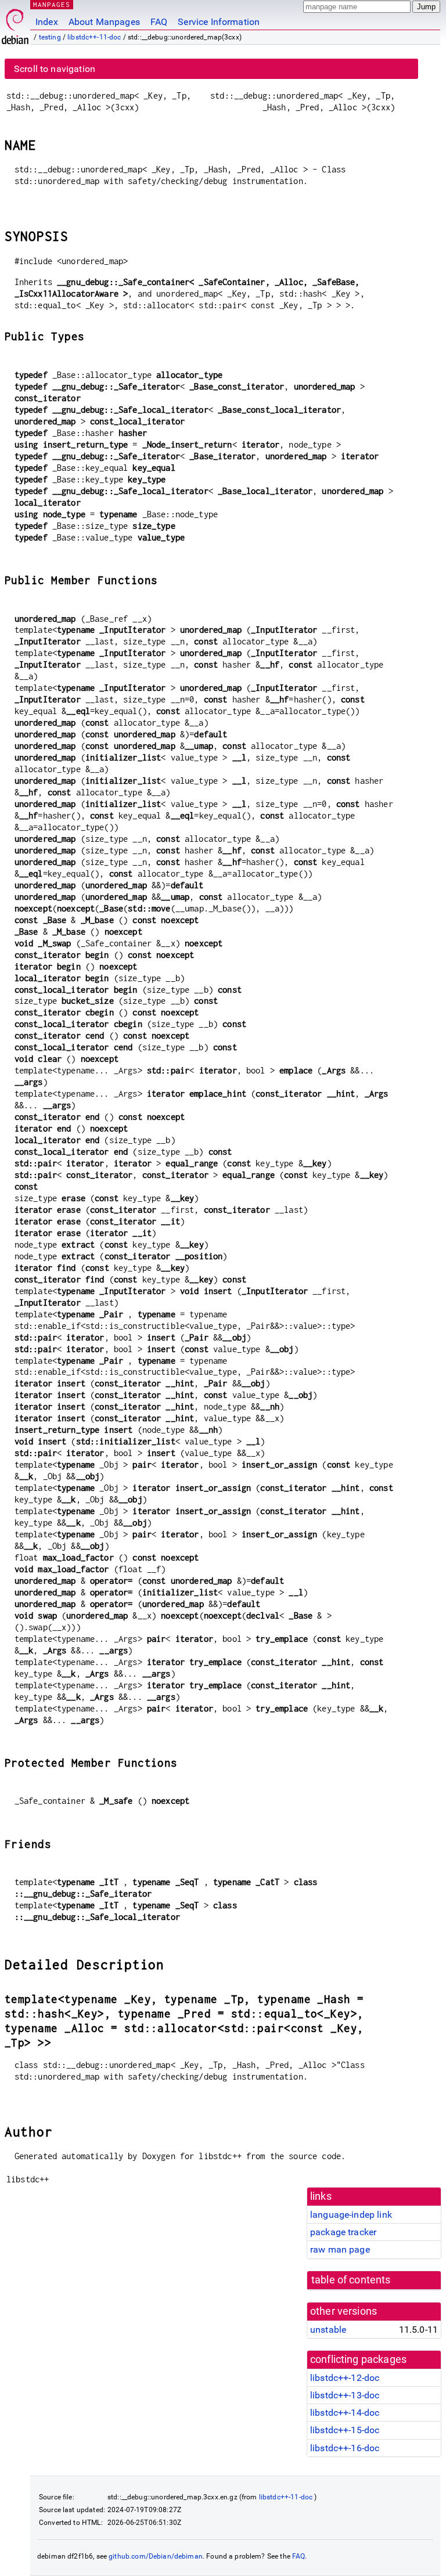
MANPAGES (52, 4)
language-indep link (351, 2215)
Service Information (219, 22)
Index (47, 22)
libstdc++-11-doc (94, 37)
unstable (328, 2330)
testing (50, 37)
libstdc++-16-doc (345, 2448)
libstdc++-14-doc (345, 2413)
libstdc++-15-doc (345, 2430)
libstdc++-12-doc (345, 2378)
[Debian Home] (15, 24)
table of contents (351, 2280)
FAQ (159, 22)
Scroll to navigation (55, 69)
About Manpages (104, 22)
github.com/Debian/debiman (156, 2556)
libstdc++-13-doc (345, 2395)
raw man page (340, 2249)
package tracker (343, 2232)
